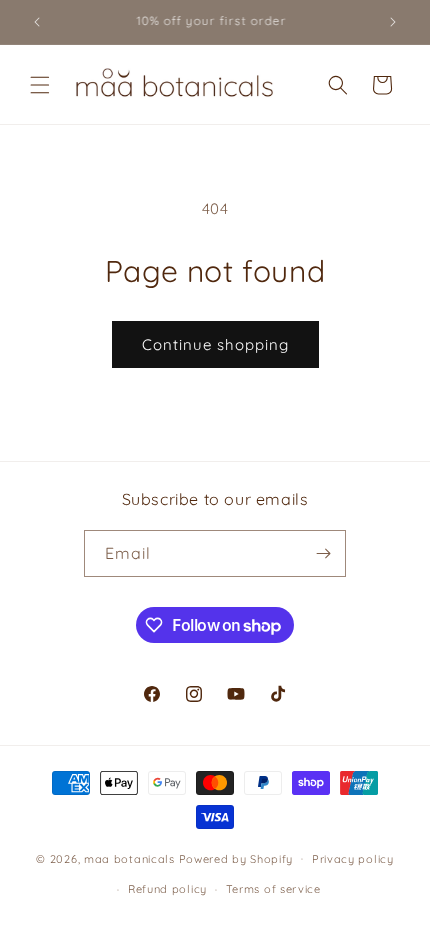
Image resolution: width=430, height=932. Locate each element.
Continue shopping (215, 344)
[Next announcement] (393, 22)
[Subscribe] (323, 553)
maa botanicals (129, 858)
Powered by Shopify (236, 858)
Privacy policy (353, 859)
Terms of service (273, 889)
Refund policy (167, 889)
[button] (40, 85)
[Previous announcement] (37, 22)
